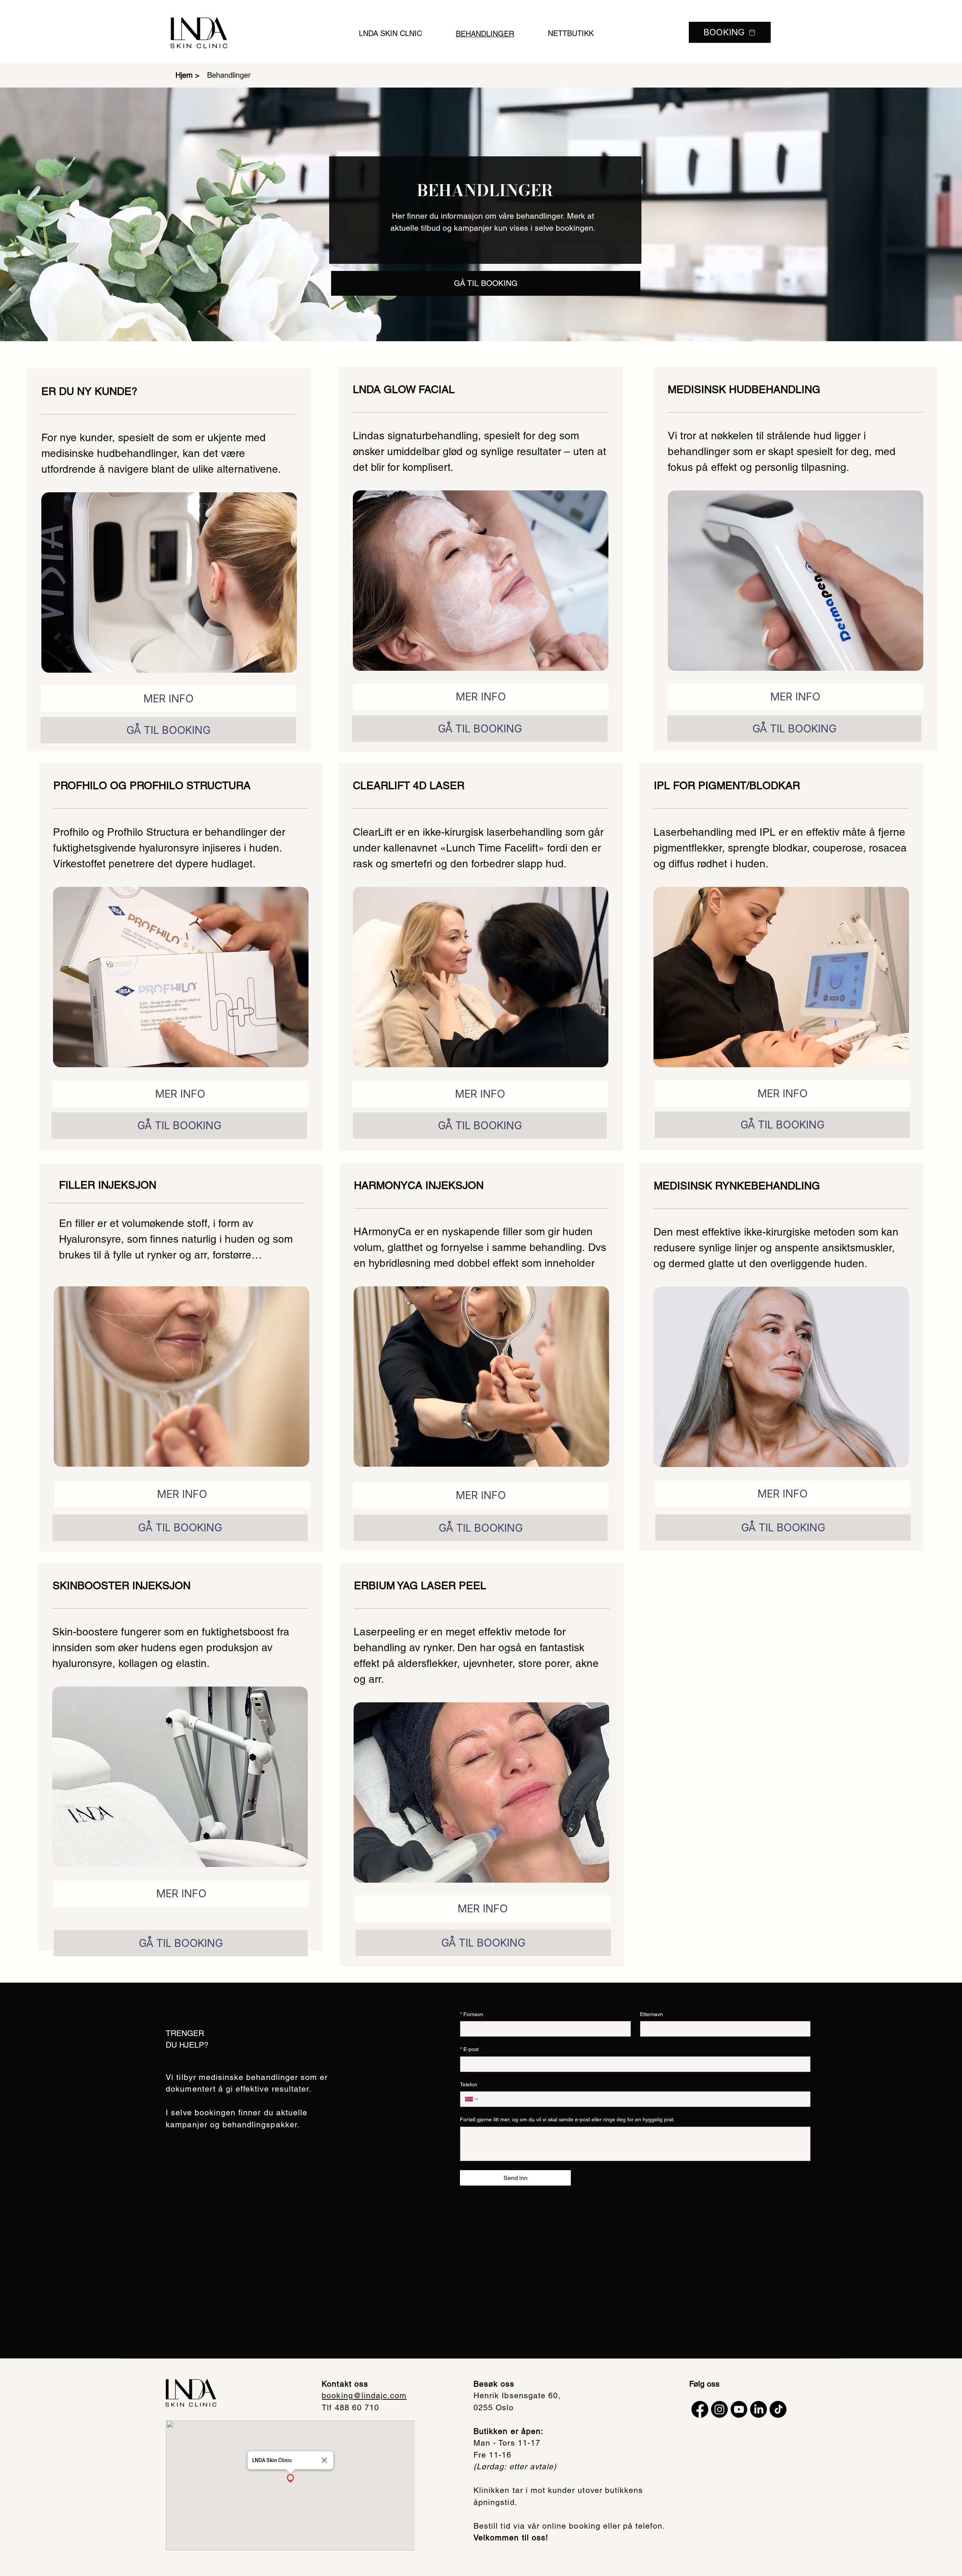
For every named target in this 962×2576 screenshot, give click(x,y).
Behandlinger (229, 75)
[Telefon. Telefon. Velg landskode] (472, 2099)
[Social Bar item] (700, 2409)
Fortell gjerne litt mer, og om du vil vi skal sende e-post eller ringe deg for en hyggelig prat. (567, 2119)
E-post (469, 2049)
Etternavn (651, 2014)
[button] (290, 2479)
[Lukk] (324, 2460)
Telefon (469, 2084)
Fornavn (472, 2014)
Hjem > (188, 75)
